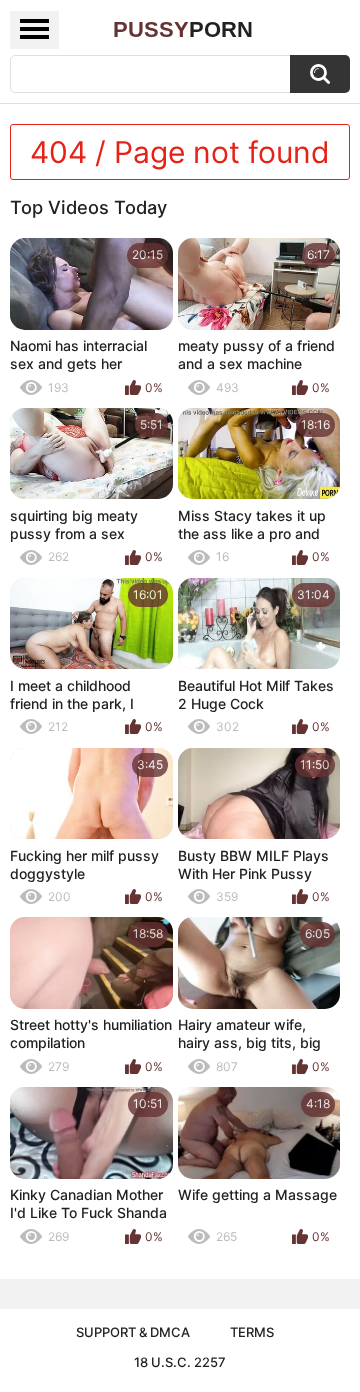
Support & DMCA (133, 1332)
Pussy (183, 29)
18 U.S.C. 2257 (180, 1362)
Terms (252, 1332)
